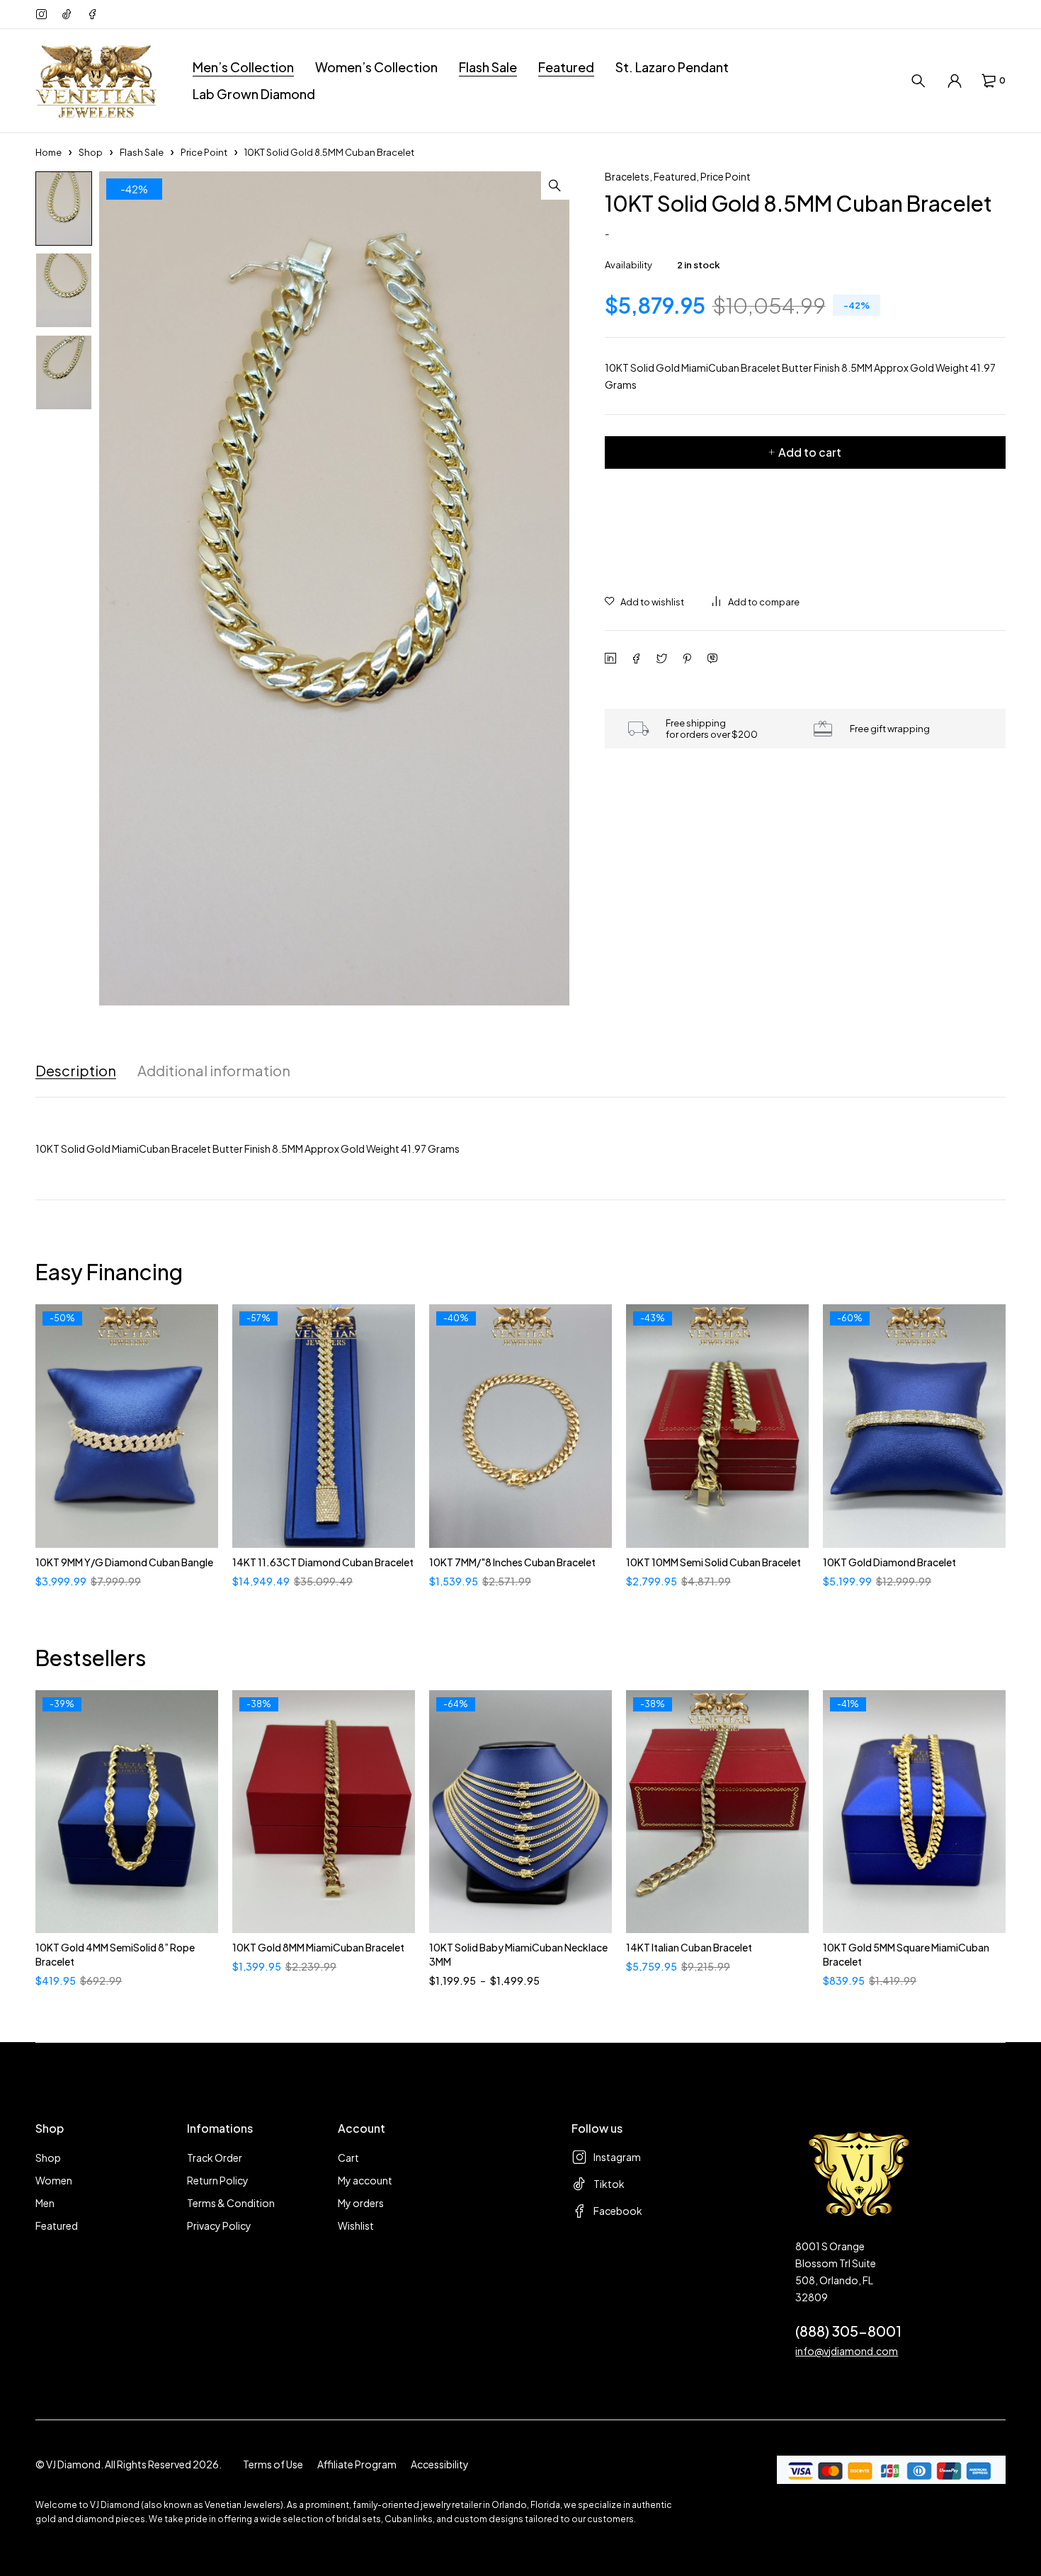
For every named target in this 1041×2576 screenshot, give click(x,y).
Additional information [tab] (214, 1071)
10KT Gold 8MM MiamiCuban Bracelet (318, 1947)
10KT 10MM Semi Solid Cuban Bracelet (713, 1562)
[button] (555, 186)
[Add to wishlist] (644, 602)
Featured (675, 176)
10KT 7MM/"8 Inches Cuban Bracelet (512, 1562)
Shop (91, 152)
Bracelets (627, 176)
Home (49, 152)
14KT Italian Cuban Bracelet (689, 1947)
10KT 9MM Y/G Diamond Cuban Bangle (124, 1562)
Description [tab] (76, 1071)
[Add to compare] (756, 602)
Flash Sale (142, 152)
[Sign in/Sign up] (955, 81)
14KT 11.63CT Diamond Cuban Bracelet (323, 1562)
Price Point (204, 152)
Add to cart (810, 452)
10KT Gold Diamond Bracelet (889, 1562)
